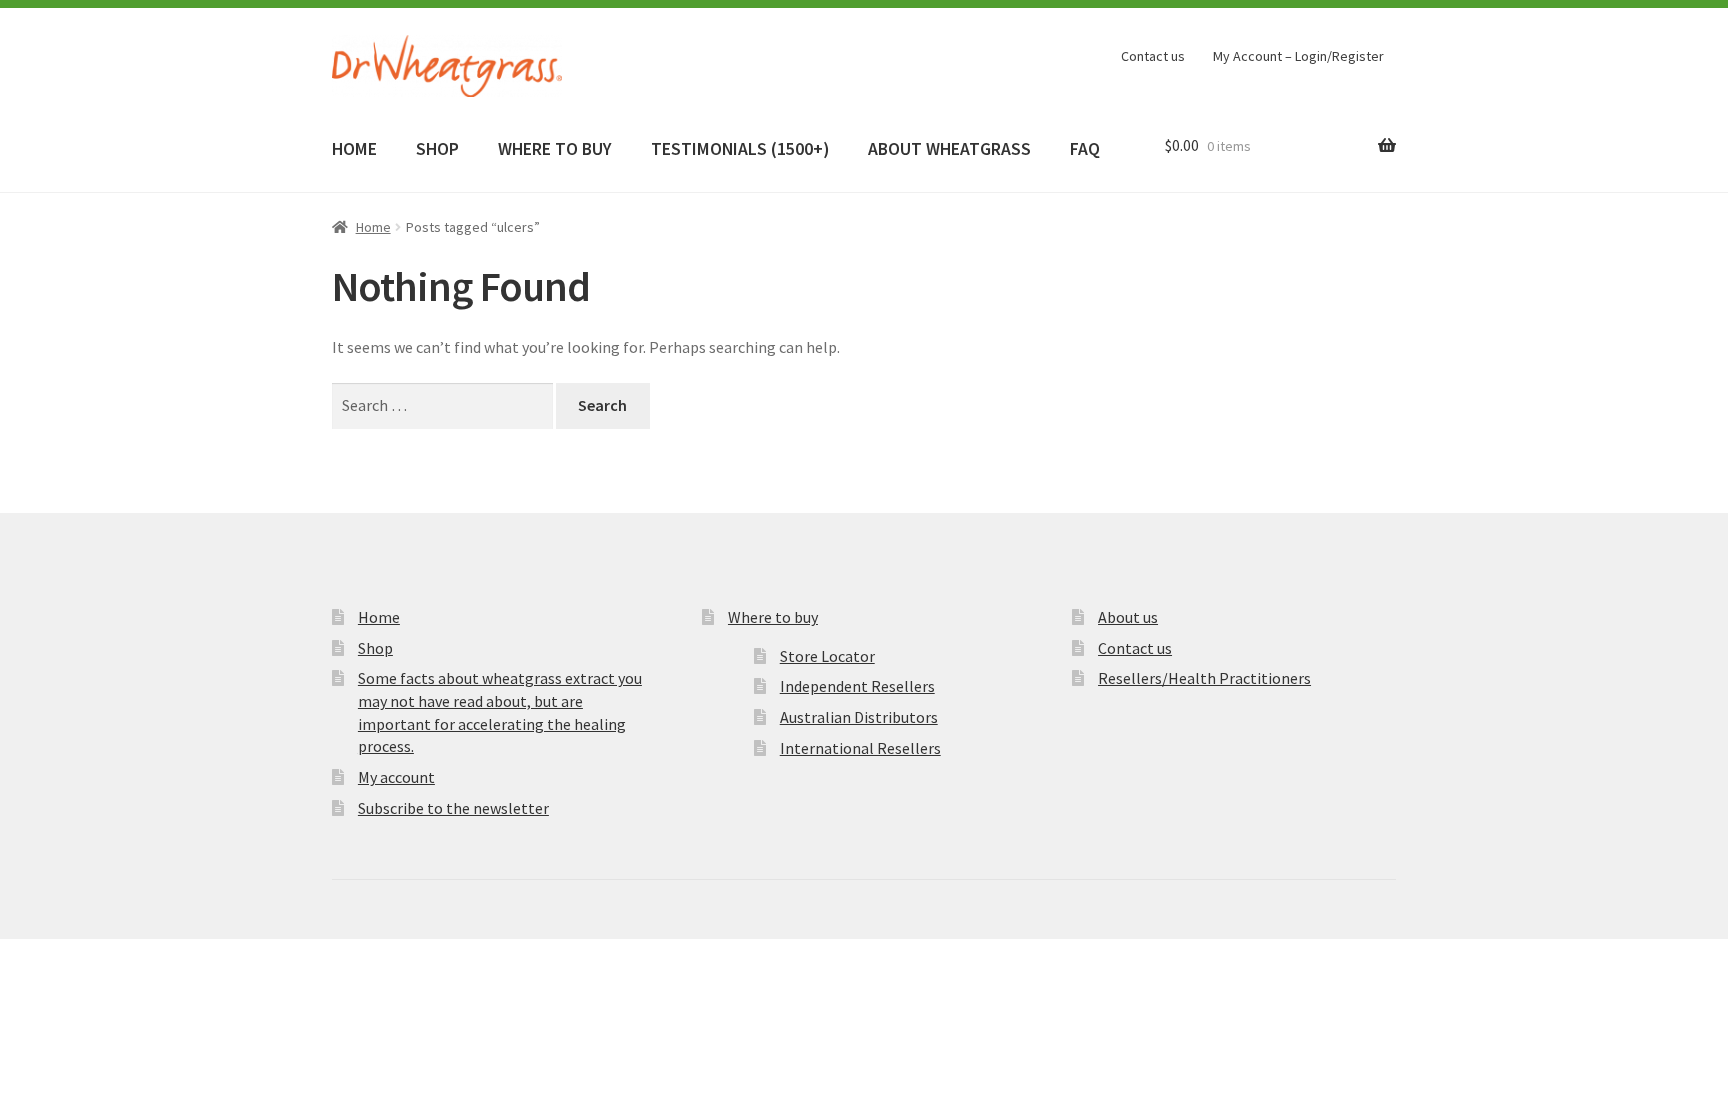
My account (396, 777)
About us (1128, 617)
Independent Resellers (857, 686)
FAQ (1085, 149)
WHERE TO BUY (554, 149)
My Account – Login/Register (1298, 56)
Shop (375, 648)
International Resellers (860, 748)
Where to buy (773, 617)
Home (373, 227)
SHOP (437, 149)
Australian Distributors (859, 717)
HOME (354, 149)
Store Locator (827, 656)
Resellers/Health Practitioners (1204, 678)
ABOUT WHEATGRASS (949, 149)
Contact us (1153, 56)
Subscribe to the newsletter (453, 808)
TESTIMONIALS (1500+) (740, 149)
